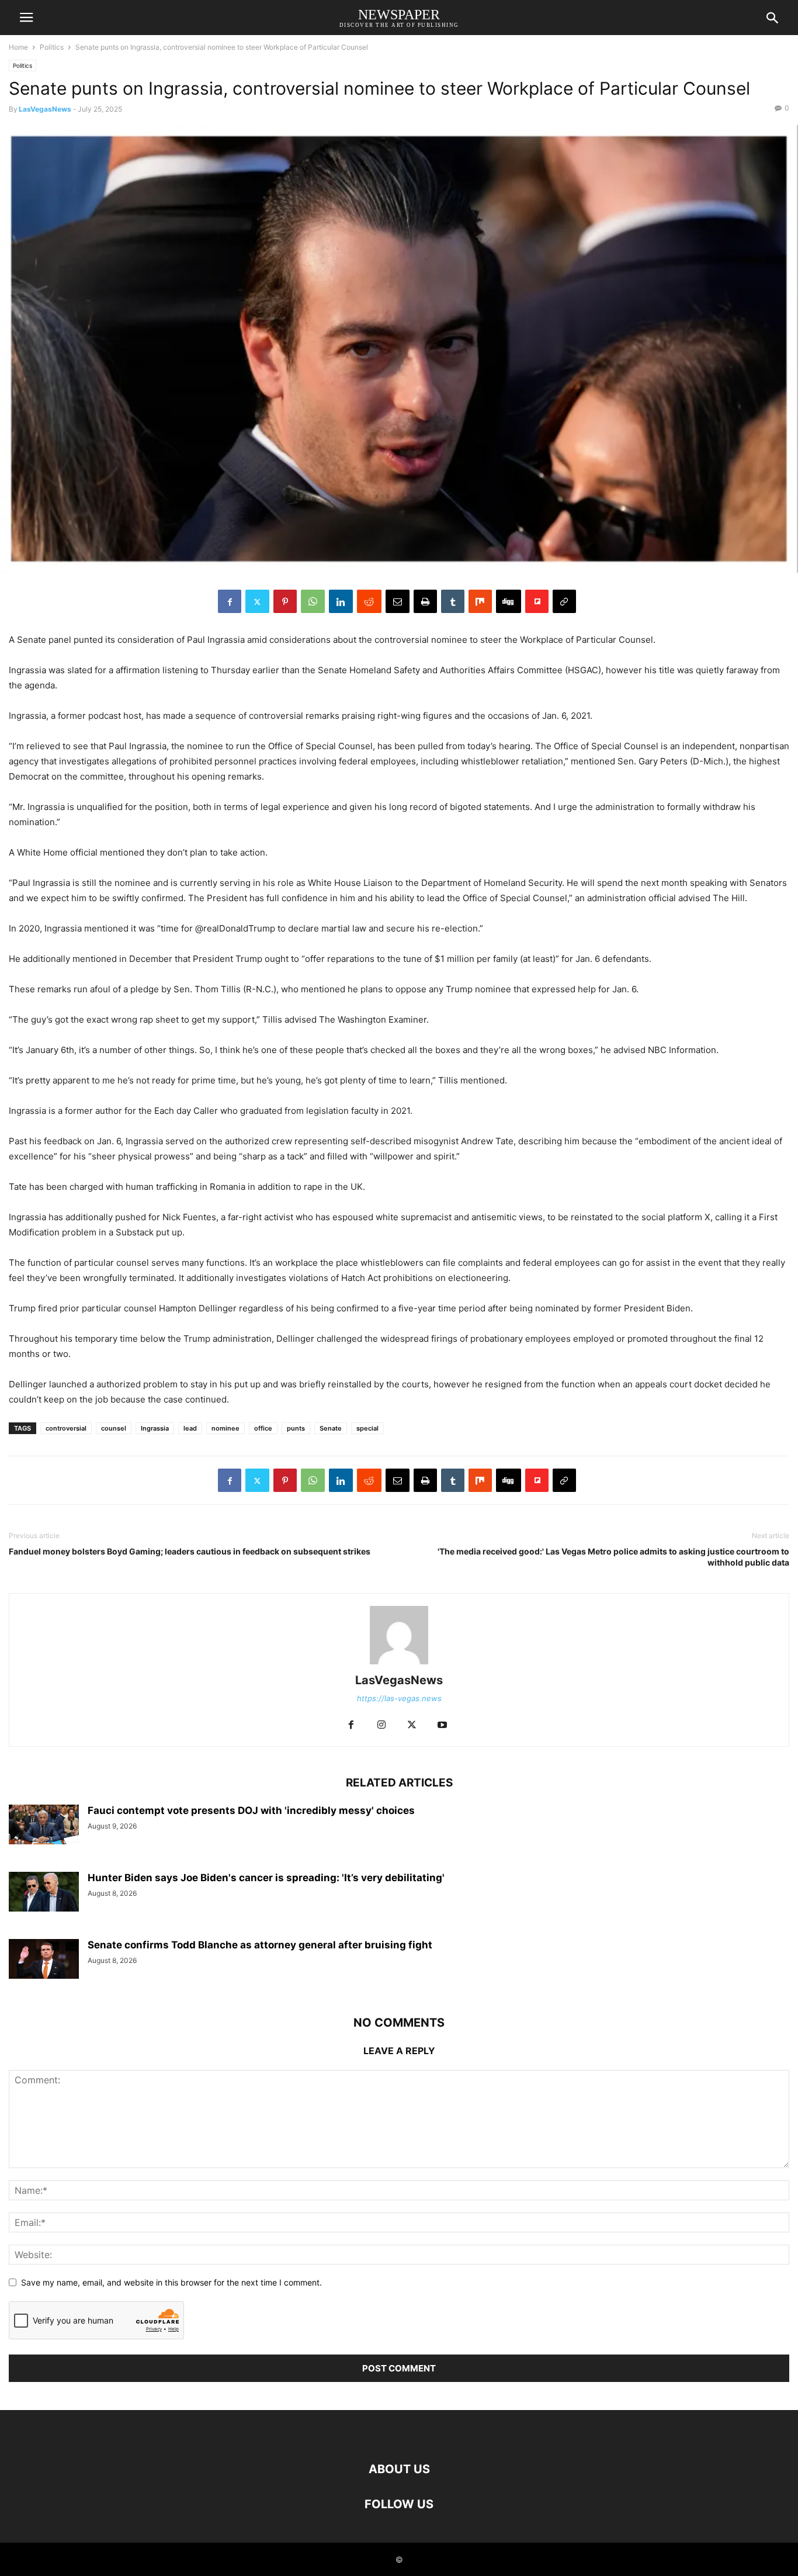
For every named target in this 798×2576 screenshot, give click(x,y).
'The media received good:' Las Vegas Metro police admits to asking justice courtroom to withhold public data (613, 1557)
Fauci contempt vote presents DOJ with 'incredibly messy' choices (251, 1810)
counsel (114, 1428)
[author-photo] (399, 1664)
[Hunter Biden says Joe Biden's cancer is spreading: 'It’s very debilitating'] (44, 1891)
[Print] (425, 601)
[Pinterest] (285, 601)
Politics (52, 47)
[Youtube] (442, 1725)
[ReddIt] (369, 601)
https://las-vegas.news (399, 1698)
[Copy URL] (564, 601)
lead (190, 1428)
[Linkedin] (341, 601)
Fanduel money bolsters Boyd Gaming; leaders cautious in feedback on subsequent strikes (190, 1551)
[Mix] (480, 601)
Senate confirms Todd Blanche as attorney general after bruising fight (260, 1945)
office (263, 1428)
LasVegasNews (45, 109)
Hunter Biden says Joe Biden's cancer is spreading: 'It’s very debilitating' (266, 1878)
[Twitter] (257, 601)
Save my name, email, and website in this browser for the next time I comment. (171, 2282)
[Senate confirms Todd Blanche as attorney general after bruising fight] (44, 1959)
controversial (66, 1428)
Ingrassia (155, 1428)
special (367, 1428)
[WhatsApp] (313, 601)
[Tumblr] (453, 601)
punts (296, 1428)
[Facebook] (230, 601)
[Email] (398, 601)
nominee (225, 1428)
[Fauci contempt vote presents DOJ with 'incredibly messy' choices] (44, 1824)
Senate (331, 1428)
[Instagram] (381, 1725)
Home (18, 47)
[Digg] (509, 601)
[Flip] (537, 601)
